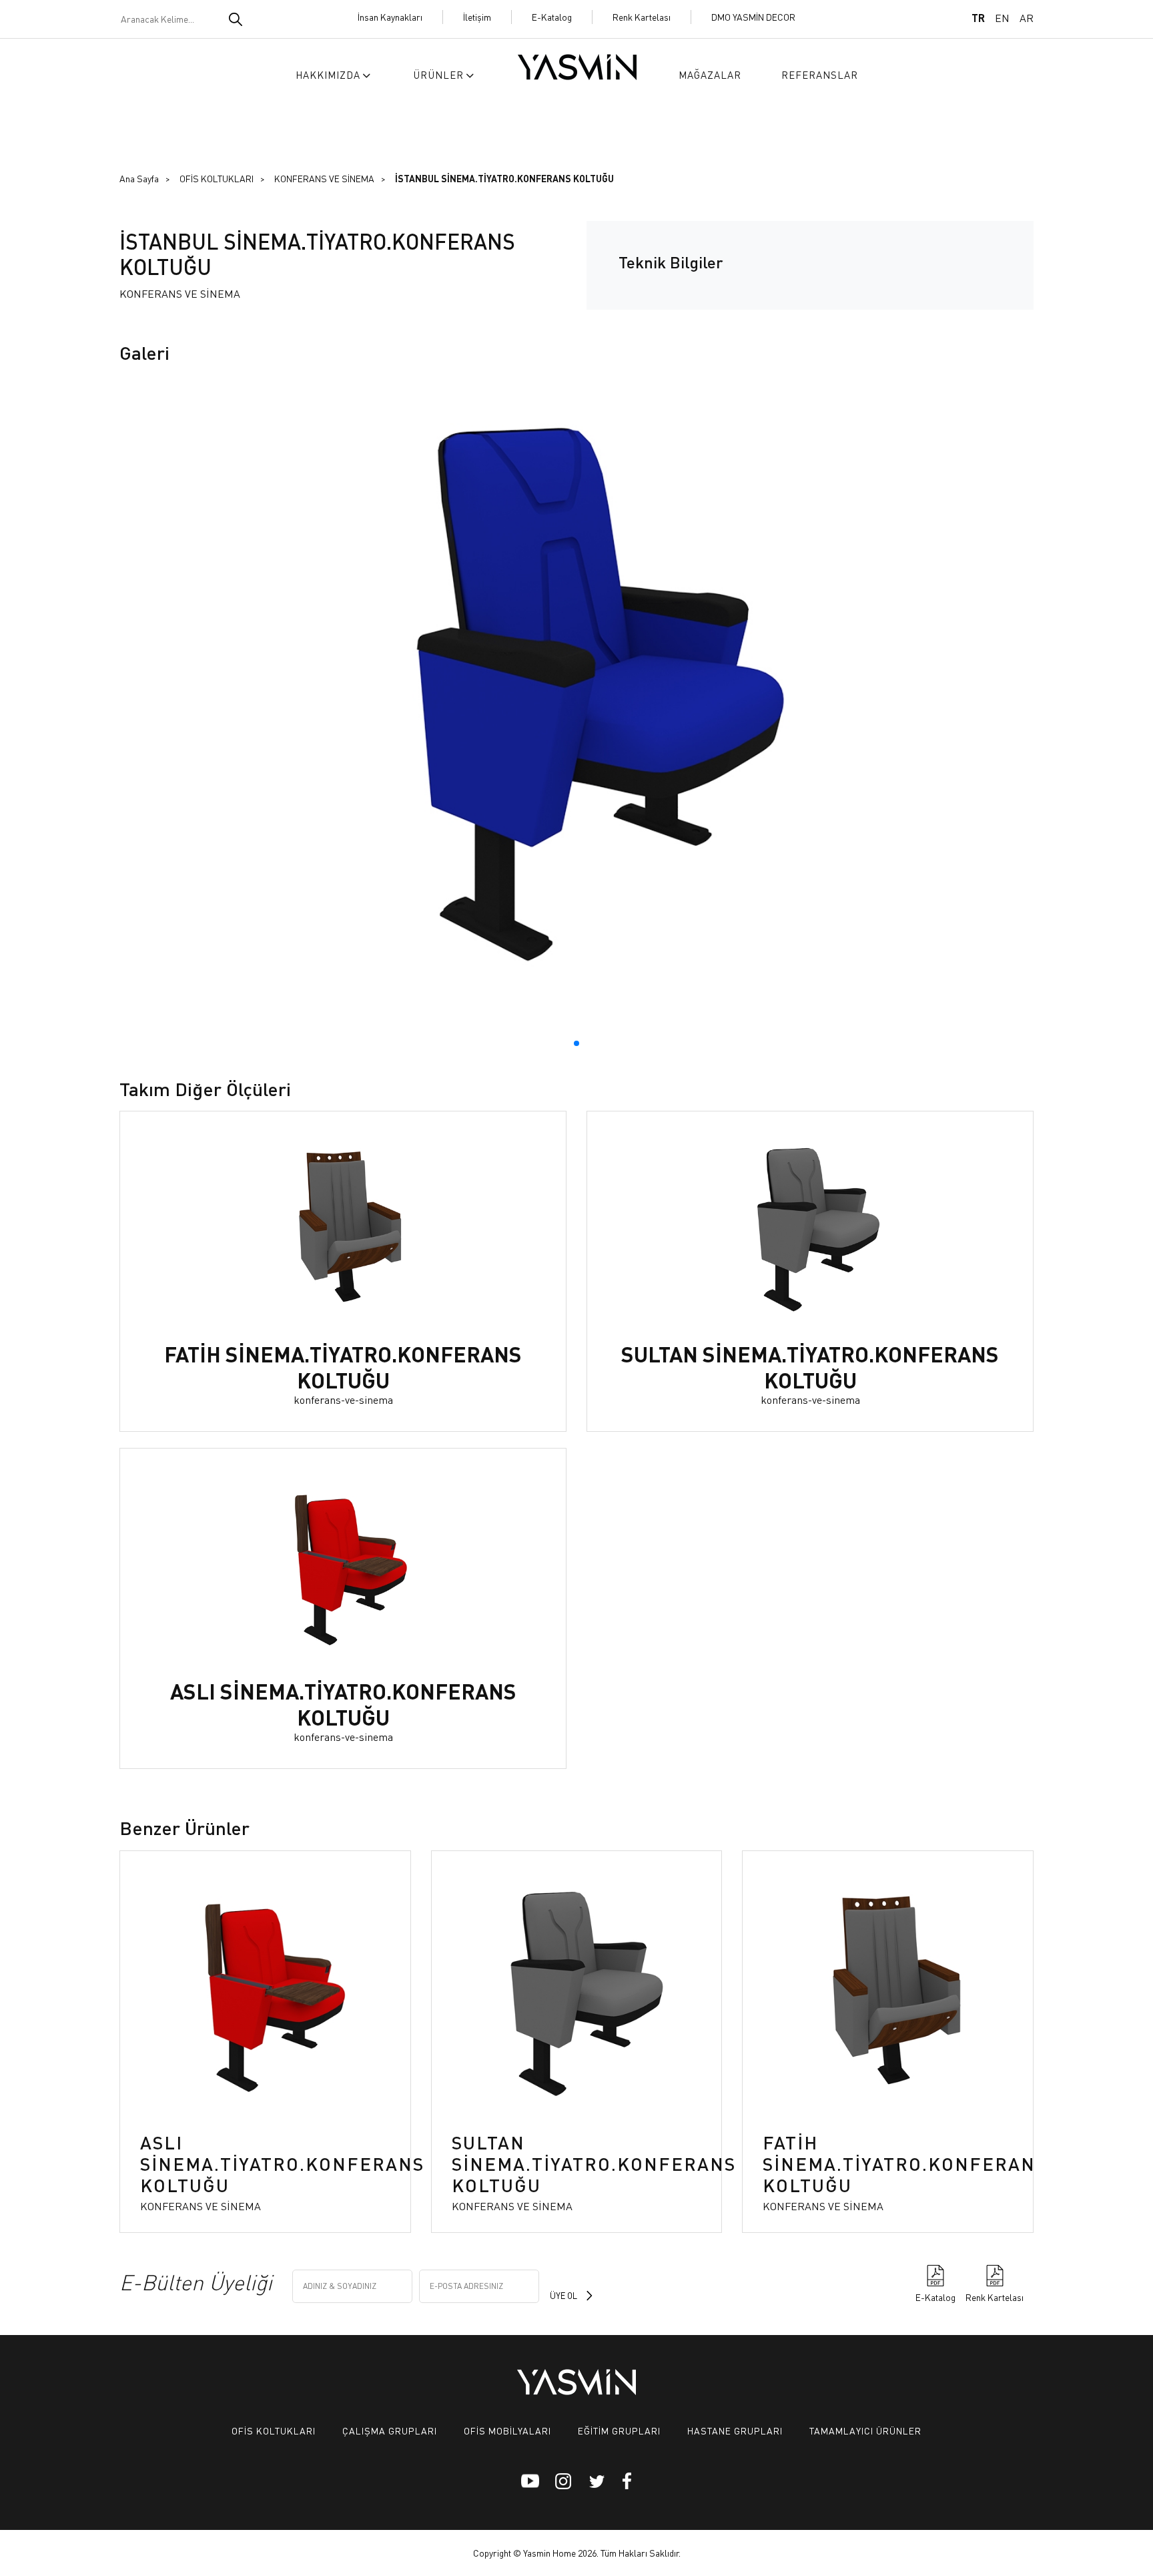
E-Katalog (552, 17)
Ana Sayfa (139, 178)
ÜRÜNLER (438, 75)
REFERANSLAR (820, 75)
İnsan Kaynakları (390, 17)
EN (1002, 18)
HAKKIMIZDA (328, 75)
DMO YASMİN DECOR (753, 17)
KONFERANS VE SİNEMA (324, 178)
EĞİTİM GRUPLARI (619, 2430)
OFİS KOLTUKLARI (217, 178)
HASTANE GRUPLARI (735, 2430)
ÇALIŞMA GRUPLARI (390, 2430)
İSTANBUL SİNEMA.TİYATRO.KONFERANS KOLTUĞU (504, 178)
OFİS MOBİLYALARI (507, 2430)
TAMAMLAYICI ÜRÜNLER (865, 2430)
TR (978, 18)
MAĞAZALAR (710, 75)
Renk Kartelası (642, 17)
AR (1027, 18)
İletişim (477, 17)
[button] (576, 1043)
